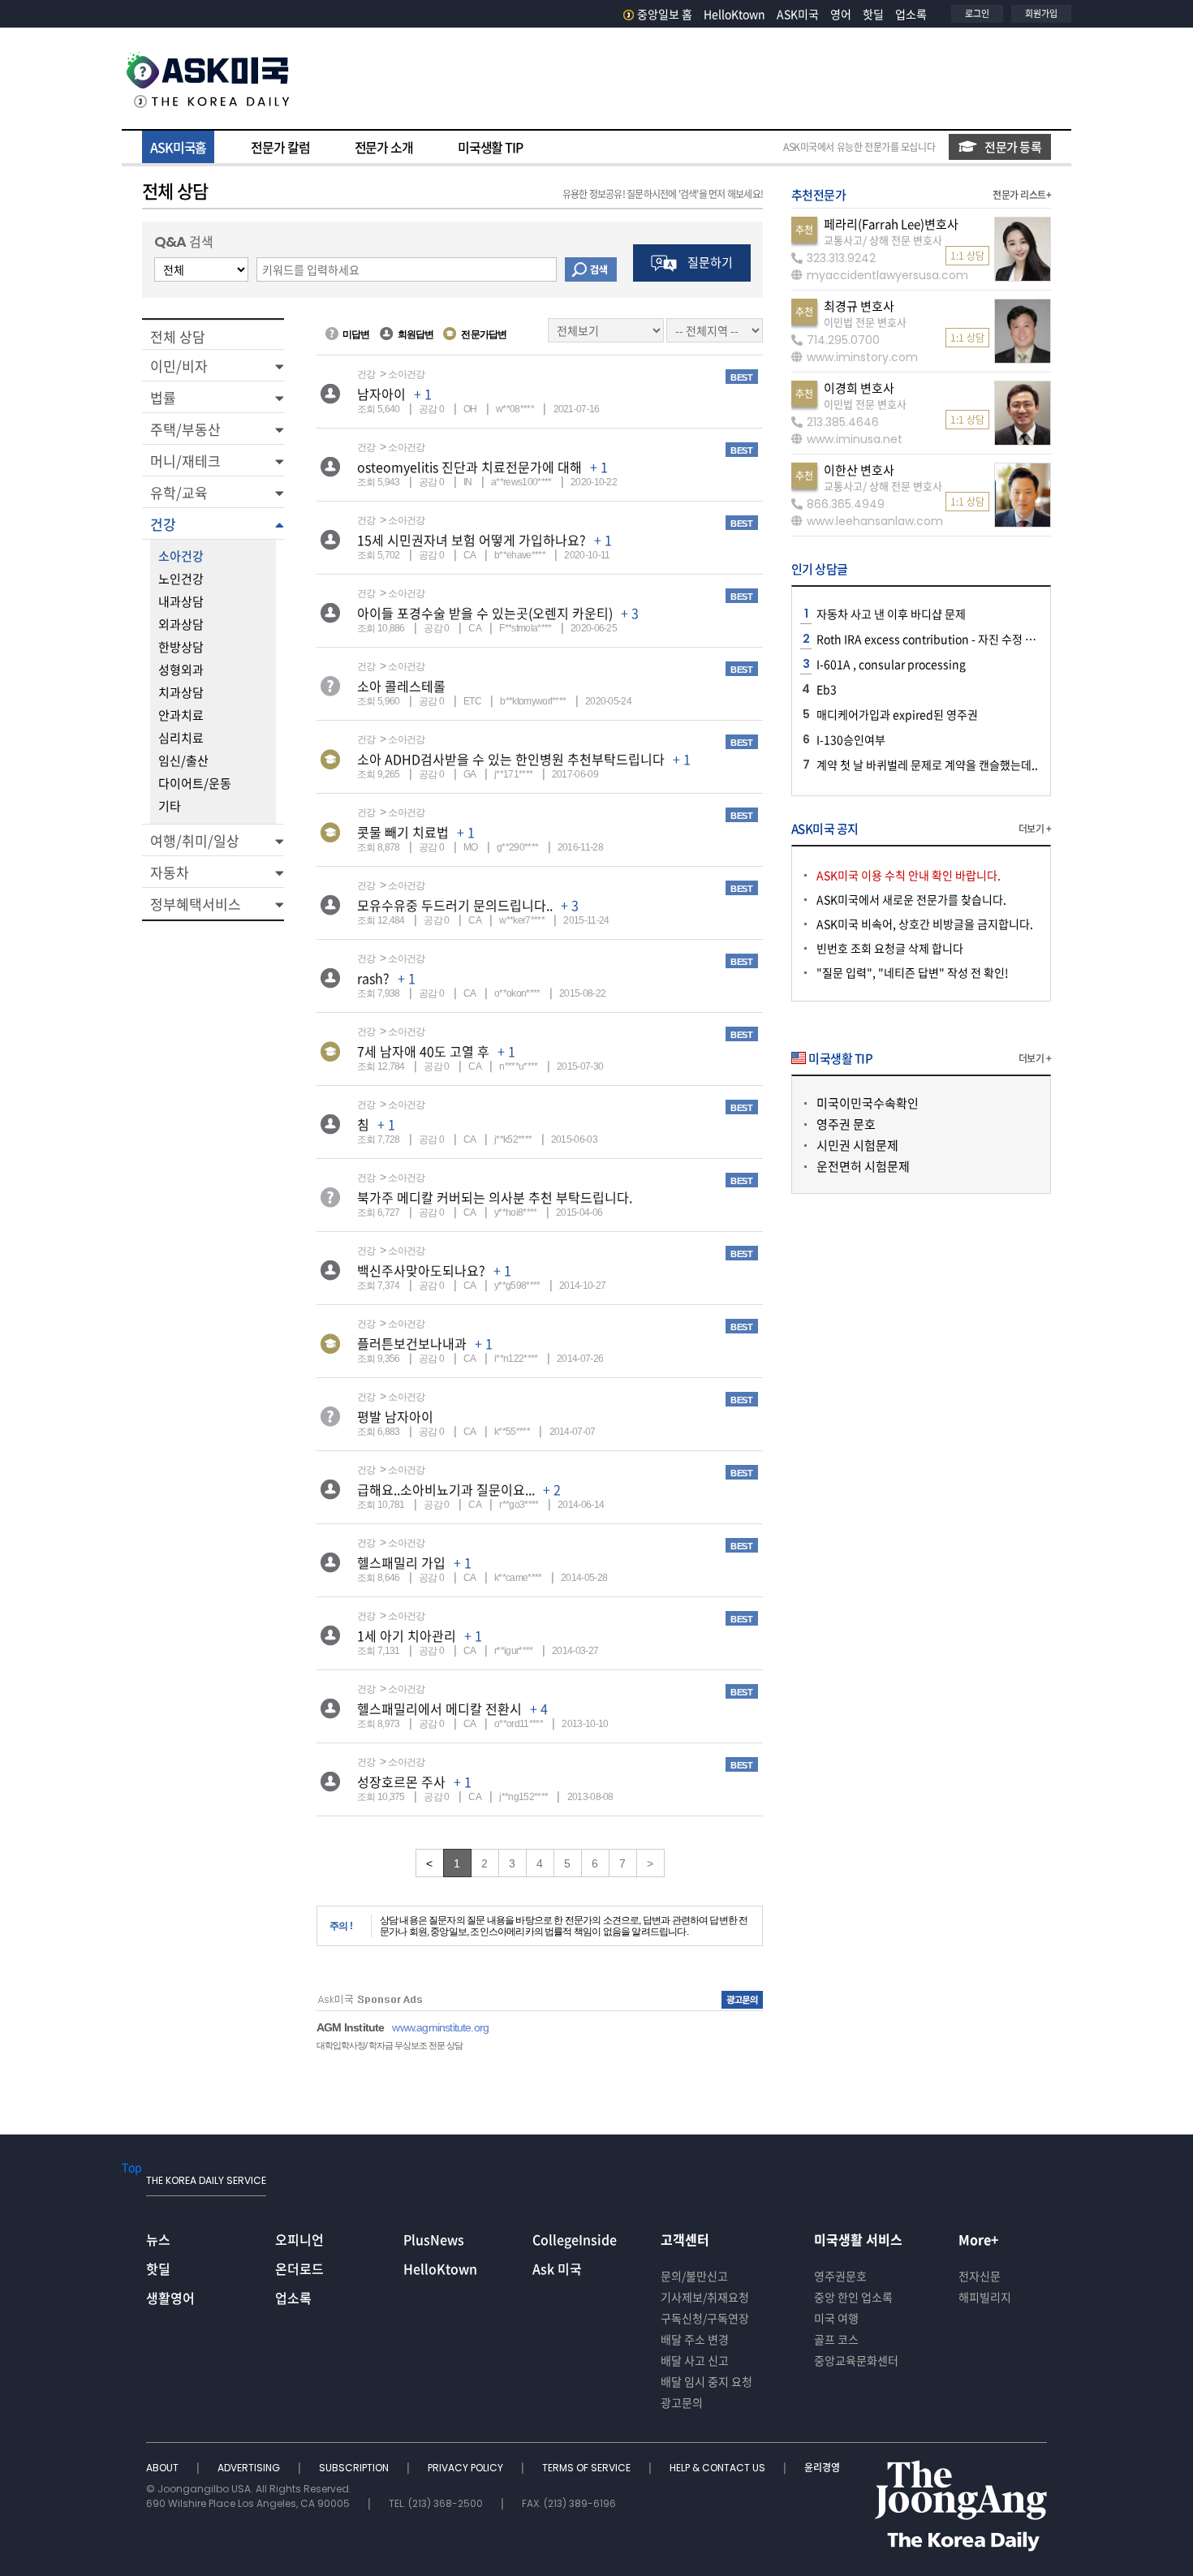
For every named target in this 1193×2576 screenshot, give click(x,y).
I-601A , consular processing (891, 664)
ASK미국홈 (178, 147)
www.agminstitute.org (440, 2027)
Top (132, 2167)
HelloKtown (734, 14)
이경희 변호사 (859, 388)
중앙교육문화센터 (856, 2360)
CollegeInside (575, 2239)
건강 (163, 524)
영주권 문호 (846, 1124)
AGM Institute (350, 2027)
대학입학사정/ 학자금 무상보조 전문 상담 (390, 2045)
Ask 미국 (557, 2268)
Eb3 (827, 689)
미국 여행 (836, 2318)
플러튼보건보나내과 (412, 1343)
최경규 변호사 (859, 306)
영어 (841, 14)
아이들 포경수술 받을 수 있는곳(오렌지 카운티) (485, 613)
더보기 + (1035, 829)
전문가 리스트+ (1022, 195)
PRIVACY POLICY (467, 2468)
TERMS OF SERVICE (588, 2468)
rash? (373, 978)
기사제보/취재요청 (705, 2297)
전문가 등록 (1013, 147)
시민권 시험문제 (857, 1145)
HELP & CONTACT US (719, 2468)
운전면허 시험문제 (863, 1166)
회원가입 (1041, 13)
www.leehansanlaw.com (875, 521)
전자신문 (980, 2276)
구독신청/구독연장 (705, 2318)
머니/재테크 (185, 461)
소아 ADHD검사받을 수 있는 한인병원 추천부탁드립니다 (511, 759)
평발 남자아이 (395, 1416)
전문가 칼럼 (280, 147)
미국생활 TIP (490, 147)
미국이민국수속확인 (868, 1103)
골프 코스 (836, 2339)
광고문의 (682, 2402)
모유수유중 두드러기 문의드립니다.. (455, 905)
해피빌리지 (985, 2297)
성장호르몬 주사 (401, 1781)
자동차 (170, 872)
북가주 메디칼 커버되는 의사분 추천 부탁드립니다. (495, 1197)
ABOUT (164, 2468)
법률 (163, 397)
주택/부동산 (185, 429)
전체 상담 (178, 336)
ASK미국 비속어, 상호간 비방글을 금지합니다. (925, 924)
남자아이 (381, 394)
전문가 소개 (384, 147)
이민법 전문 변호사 (865, 322)
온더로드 (299, 2268)
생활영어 (170, 2298)
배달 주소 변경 (695, 2339)
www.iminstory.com (862, 357)
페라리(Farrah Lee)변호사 (891, 224)
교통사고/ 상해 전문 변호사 (883, 240)
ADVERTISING (250, 2468)
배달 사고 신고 (695, 2360)
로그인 (977, 13)
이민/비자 (179, 366)
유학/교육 (179, 492)
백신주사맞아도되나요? (421, 1270)
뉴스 (158, 2239)
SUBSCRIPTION (355, 2468)
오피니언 (299, 2239)
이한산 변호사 (859, 470)
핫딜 (873, 14)
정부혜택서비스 (196, 904)
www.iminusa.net (855, 439)
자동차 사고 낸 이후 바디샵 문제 (891, 614)
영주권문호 (840, 2276)
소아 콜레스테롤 (401, 686)
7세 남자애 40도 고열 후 (423, 1051)
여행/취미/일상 (195, 840)
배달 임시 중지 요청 (706, 2381)
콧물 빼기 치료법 (403, 832)
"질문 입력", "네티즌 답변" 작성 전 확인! (913, 972)
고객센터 (685, 2239)
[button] (213, 365)
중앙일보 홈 (665, 14)
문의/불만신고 (694, 2276)
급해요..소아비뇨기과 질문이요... (446, 1489)
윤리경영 (822, 2468)
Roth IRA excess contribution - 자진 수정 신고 (931, 639)
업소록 (911, 14)
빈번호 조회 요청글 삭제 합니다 (890, 948)
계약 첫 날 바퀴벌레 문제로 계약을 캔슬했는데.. (927, 765)
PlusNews (434, 2239)
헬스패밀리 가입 (401, 1562)
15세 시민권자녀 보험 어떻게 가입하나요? (472, 540)
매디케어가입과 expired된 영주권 (897, 714)
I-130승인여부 (851, 739)
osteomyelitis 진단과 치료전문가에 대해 (469, 467)
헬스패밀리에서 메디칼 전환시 (439, 1708)
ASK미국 (798, 14)
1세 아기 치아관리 (407, 1635)
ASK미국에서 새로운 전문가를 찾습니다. (911, 899)
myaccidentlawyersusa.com (887, 275)
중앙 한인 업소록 (853, 2297)
